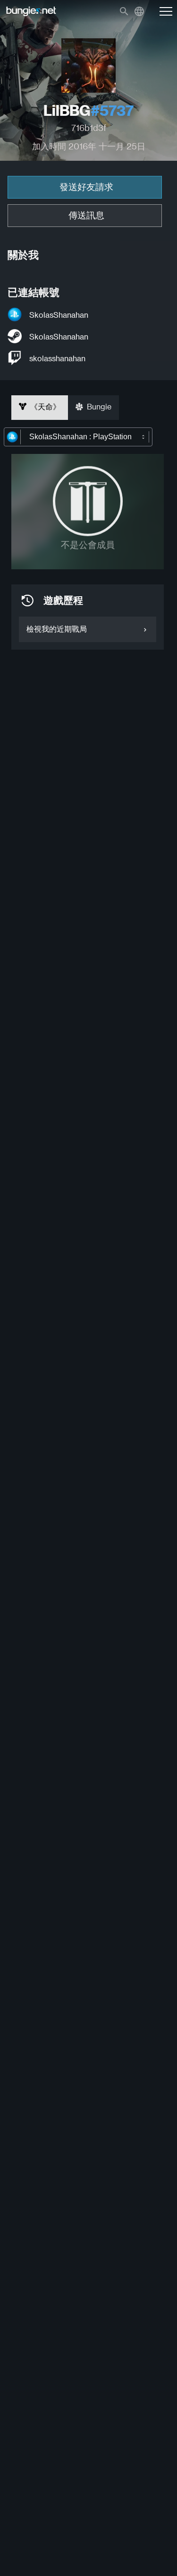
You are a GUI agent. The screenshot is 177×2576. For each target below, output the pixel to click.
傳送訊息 (86, 215)
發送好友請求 (86, 187)
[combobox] (78, 437)
